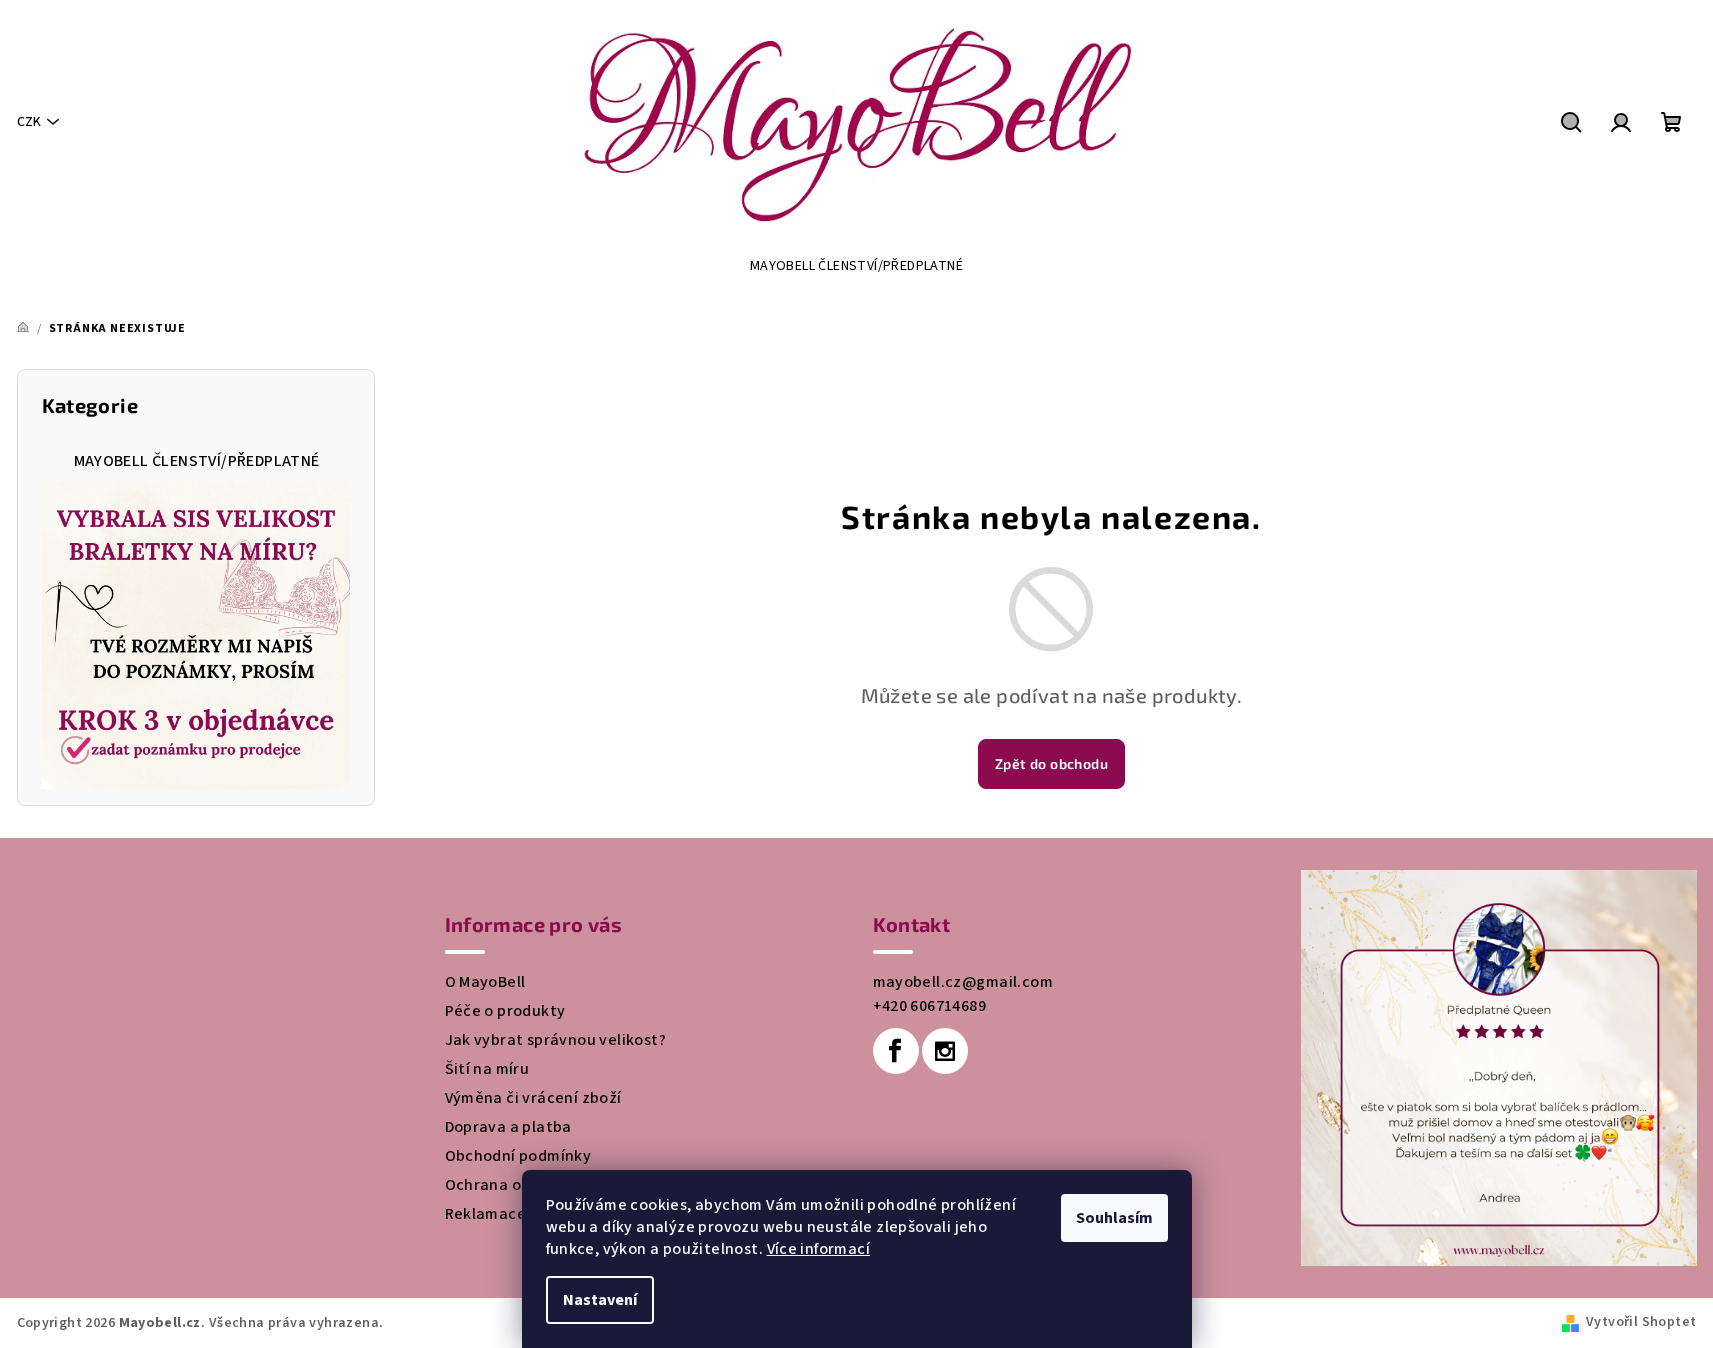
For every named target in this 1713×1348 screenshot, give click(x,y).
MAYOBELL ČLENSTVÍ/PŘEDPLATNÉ (197, 461)
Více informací (819, 1249)
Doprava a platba (508, 1127)
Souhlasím (1114, 1218)
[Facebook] (896, 1051)
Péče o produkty (505, 1011)
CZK (29, 122)
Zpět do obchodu (1051, 763)
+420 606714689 (930, 1006)
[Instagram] (945, 1051)
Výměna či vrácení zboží (533, 1098)
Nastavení (600, 1300)
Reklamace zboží (507, 1214)
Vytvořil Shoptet (1641, 1322)
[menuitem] (856, 266)
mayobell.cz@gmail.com (963, 982)
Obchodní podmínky (518, 1156)
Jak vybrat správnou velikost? (556, 1040)
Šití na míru (487, 1069)
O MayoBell (485, 982)
